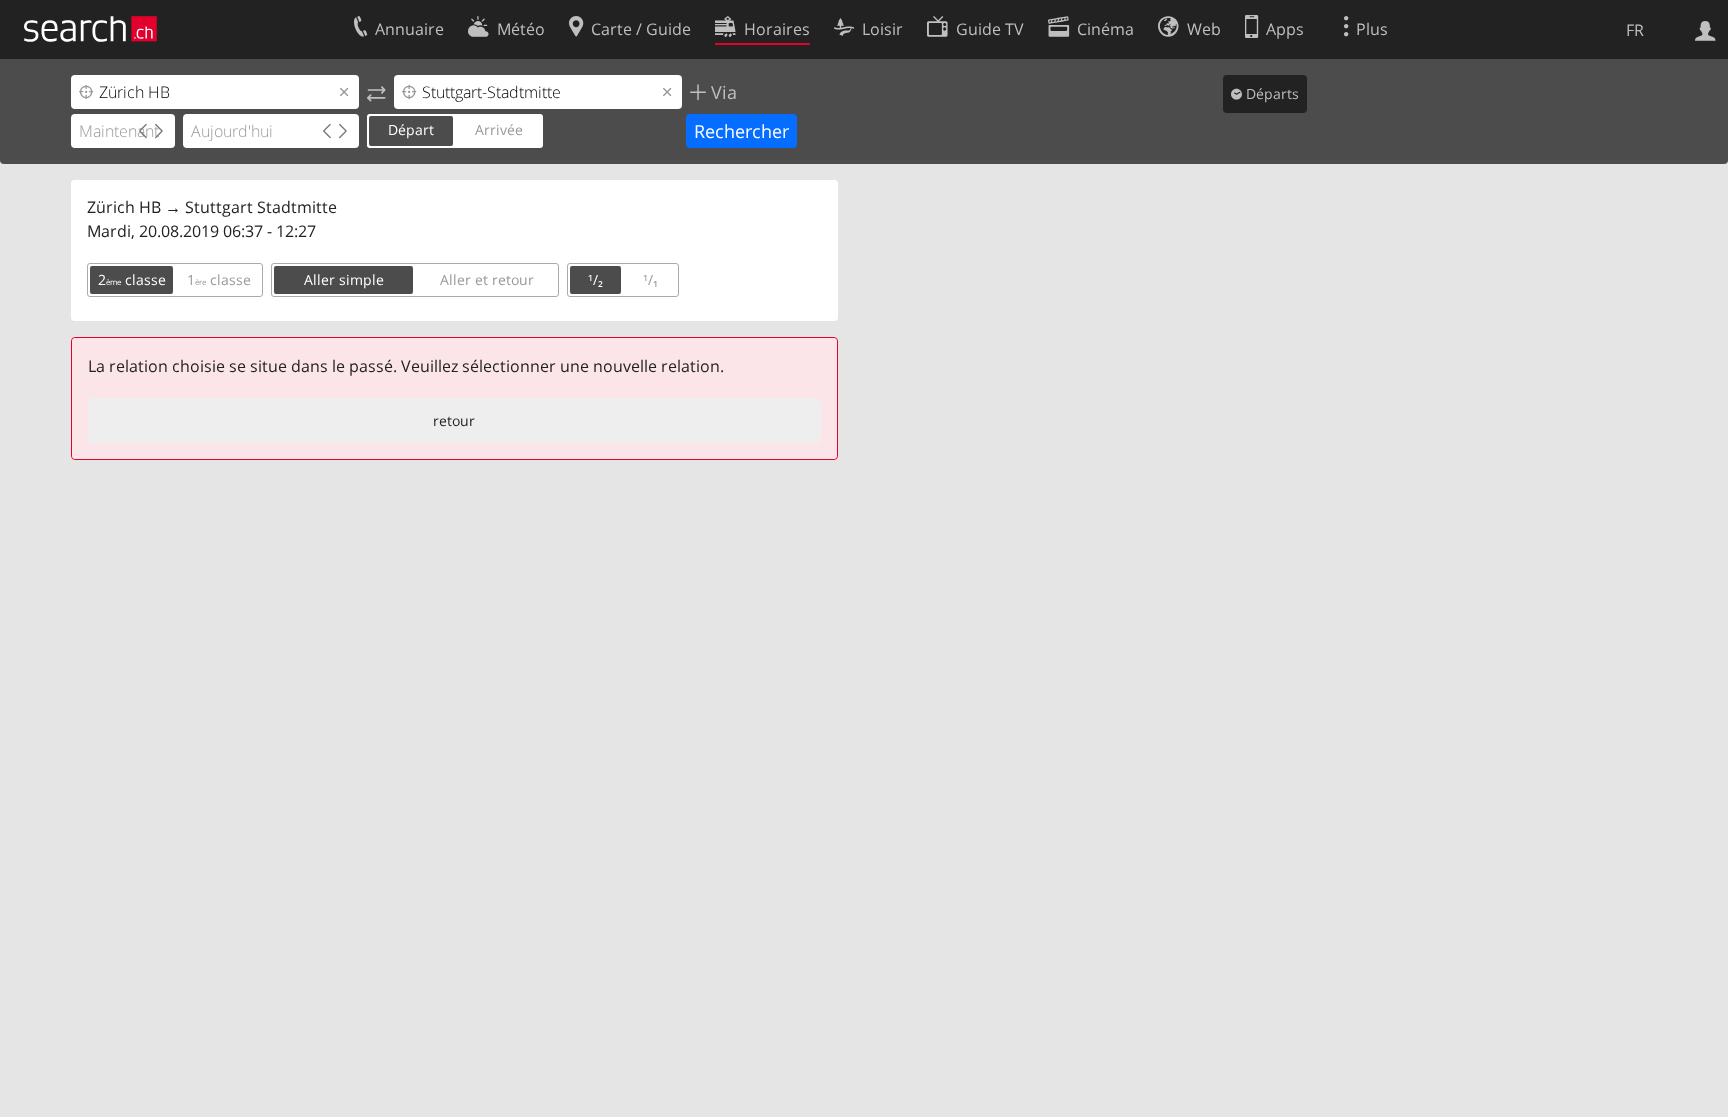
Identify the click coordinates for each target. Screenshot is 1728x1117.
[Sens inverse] (376, 92)
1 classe (219, 279)
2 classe (132, 279)
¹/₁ (650, 279)
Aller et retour (487, 279)
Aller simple (344, 279)
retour (454, 420)
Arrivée (499, 129)
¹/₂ (595, 279)
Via (721, 92)
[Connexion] (1705, 29)
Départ (411, 129)
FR (1635, 30)
